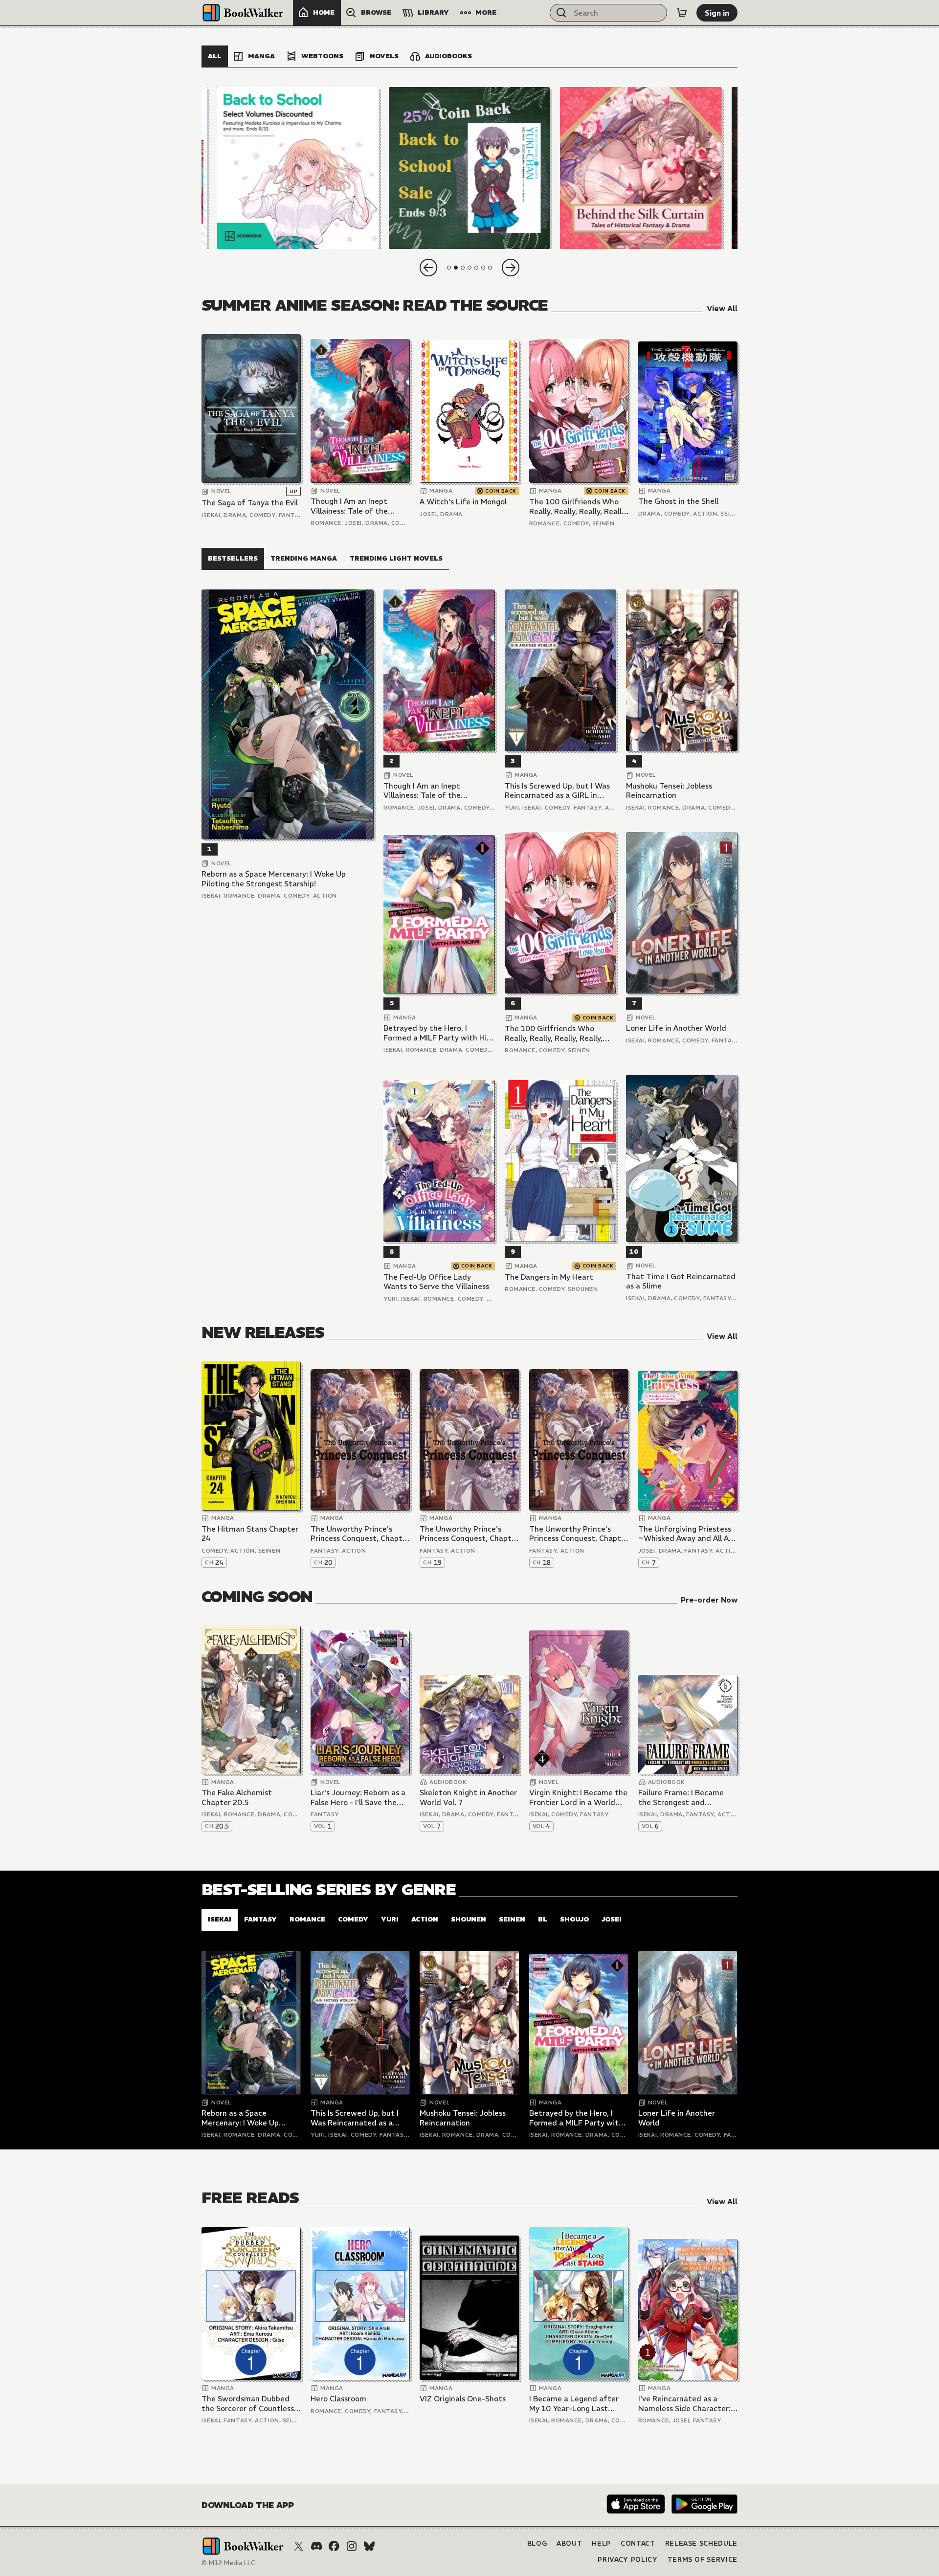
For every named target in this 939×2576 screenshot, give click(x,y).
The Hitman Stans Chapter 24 (250, 1534)
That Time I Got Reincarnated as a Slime (681, 1281)
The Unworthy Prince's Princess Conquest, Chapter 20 (360, 1534)
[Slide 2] (469, 168)
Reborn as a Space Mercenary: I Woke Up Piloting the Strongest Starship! (274, 879)
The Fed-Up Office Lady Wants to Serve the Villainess (436, 1282)
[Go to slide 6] (483, 268)
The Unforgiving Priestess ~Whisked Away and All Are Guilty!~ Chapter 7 (687, 1534)
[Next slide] (511, 268)
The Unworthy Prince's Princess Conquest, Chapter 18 (579, 1534)
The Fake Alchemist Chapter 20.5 (237, 1797)
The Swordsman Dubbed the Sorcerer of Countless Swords (248, 2404)
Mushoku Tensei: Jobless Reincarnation (669, 791)
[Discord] (316, 2546)
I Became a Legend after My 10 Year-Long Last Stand (574, 2404)
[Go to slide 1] (449, 268)
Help (601, 2543)
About (569, 2543)
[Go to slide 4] (469, 268)
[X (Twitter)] (299, 2546)
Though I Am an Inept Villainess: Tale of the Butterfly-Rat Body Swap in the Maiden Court (357, 506)
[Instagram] (352, 2546)
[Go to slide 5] (476, 268)
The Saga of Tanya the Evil (250, 503)
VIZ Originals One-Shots (463, 2399)
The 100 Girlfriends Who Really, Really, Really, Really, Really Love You (578, 507)
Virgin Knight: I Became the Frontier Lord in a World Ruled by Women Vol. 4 (578, 1797)
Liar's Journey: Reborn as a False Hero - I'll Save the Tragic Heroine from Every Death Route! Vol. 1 (358, 1797)
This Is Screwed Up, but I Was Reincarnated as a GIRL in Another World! (557, 791)
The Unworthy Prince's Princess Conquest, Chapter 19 (469, 1534)
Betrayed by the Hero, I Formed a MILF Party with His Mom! (437, 1033)
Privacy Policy (627, 2560)
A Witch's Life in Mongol (463, 502)
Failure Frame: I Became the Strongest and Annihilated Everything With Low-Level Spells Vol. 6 (686, 1797)
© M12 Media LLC (228, 2563)
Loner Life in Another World (676, 1028)
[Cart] (682, 13)
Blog (537, 2543)
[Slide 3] (641, 168)
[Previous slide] (428, 268)
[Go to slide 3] (463, 268)
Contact (638, 2543)
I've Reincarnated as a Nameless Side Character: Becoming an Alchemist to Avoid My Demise (685, 2404)
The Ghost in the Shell (678, 501)
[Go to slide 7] (490, 268)
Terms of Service (703, 2560)
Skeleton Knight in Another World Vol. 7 (468, 1797)
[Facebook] (334, 2546)
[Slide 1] (298, 168)
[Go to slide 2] (456, 268)
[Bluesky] (369, 2546)
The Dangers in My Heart (549, 1277)
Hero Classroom (338, 2399)
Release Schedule (701, 2543)
